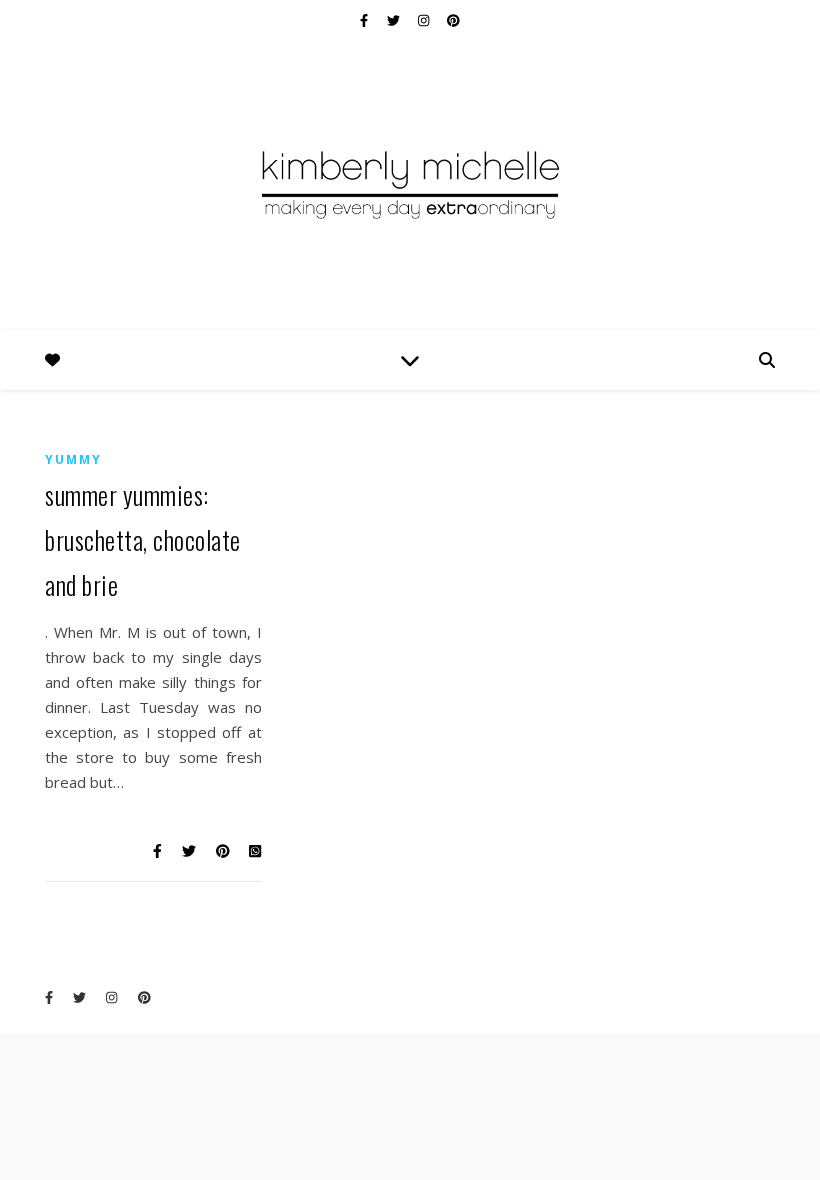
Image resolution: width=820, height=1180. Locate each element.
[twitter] (395, 20)
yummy (73, 459)
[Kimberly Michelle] (410, 183)
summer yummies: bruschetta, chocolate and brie (143, 539)
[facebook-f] (365, 20)
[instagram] (425, 20)
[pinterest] (453, 20)
